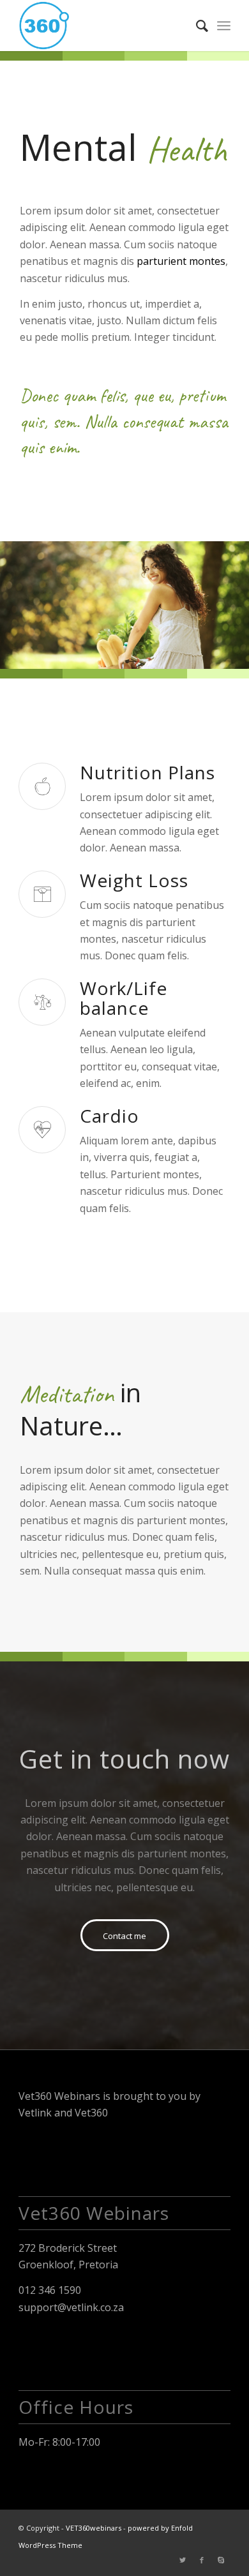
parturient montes (181, 261)
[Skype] (221, 2560)
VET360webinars (94, 2528)
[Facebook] (202, 2560)
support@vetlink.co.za (71, 2307)
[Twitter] (183, 2560)
